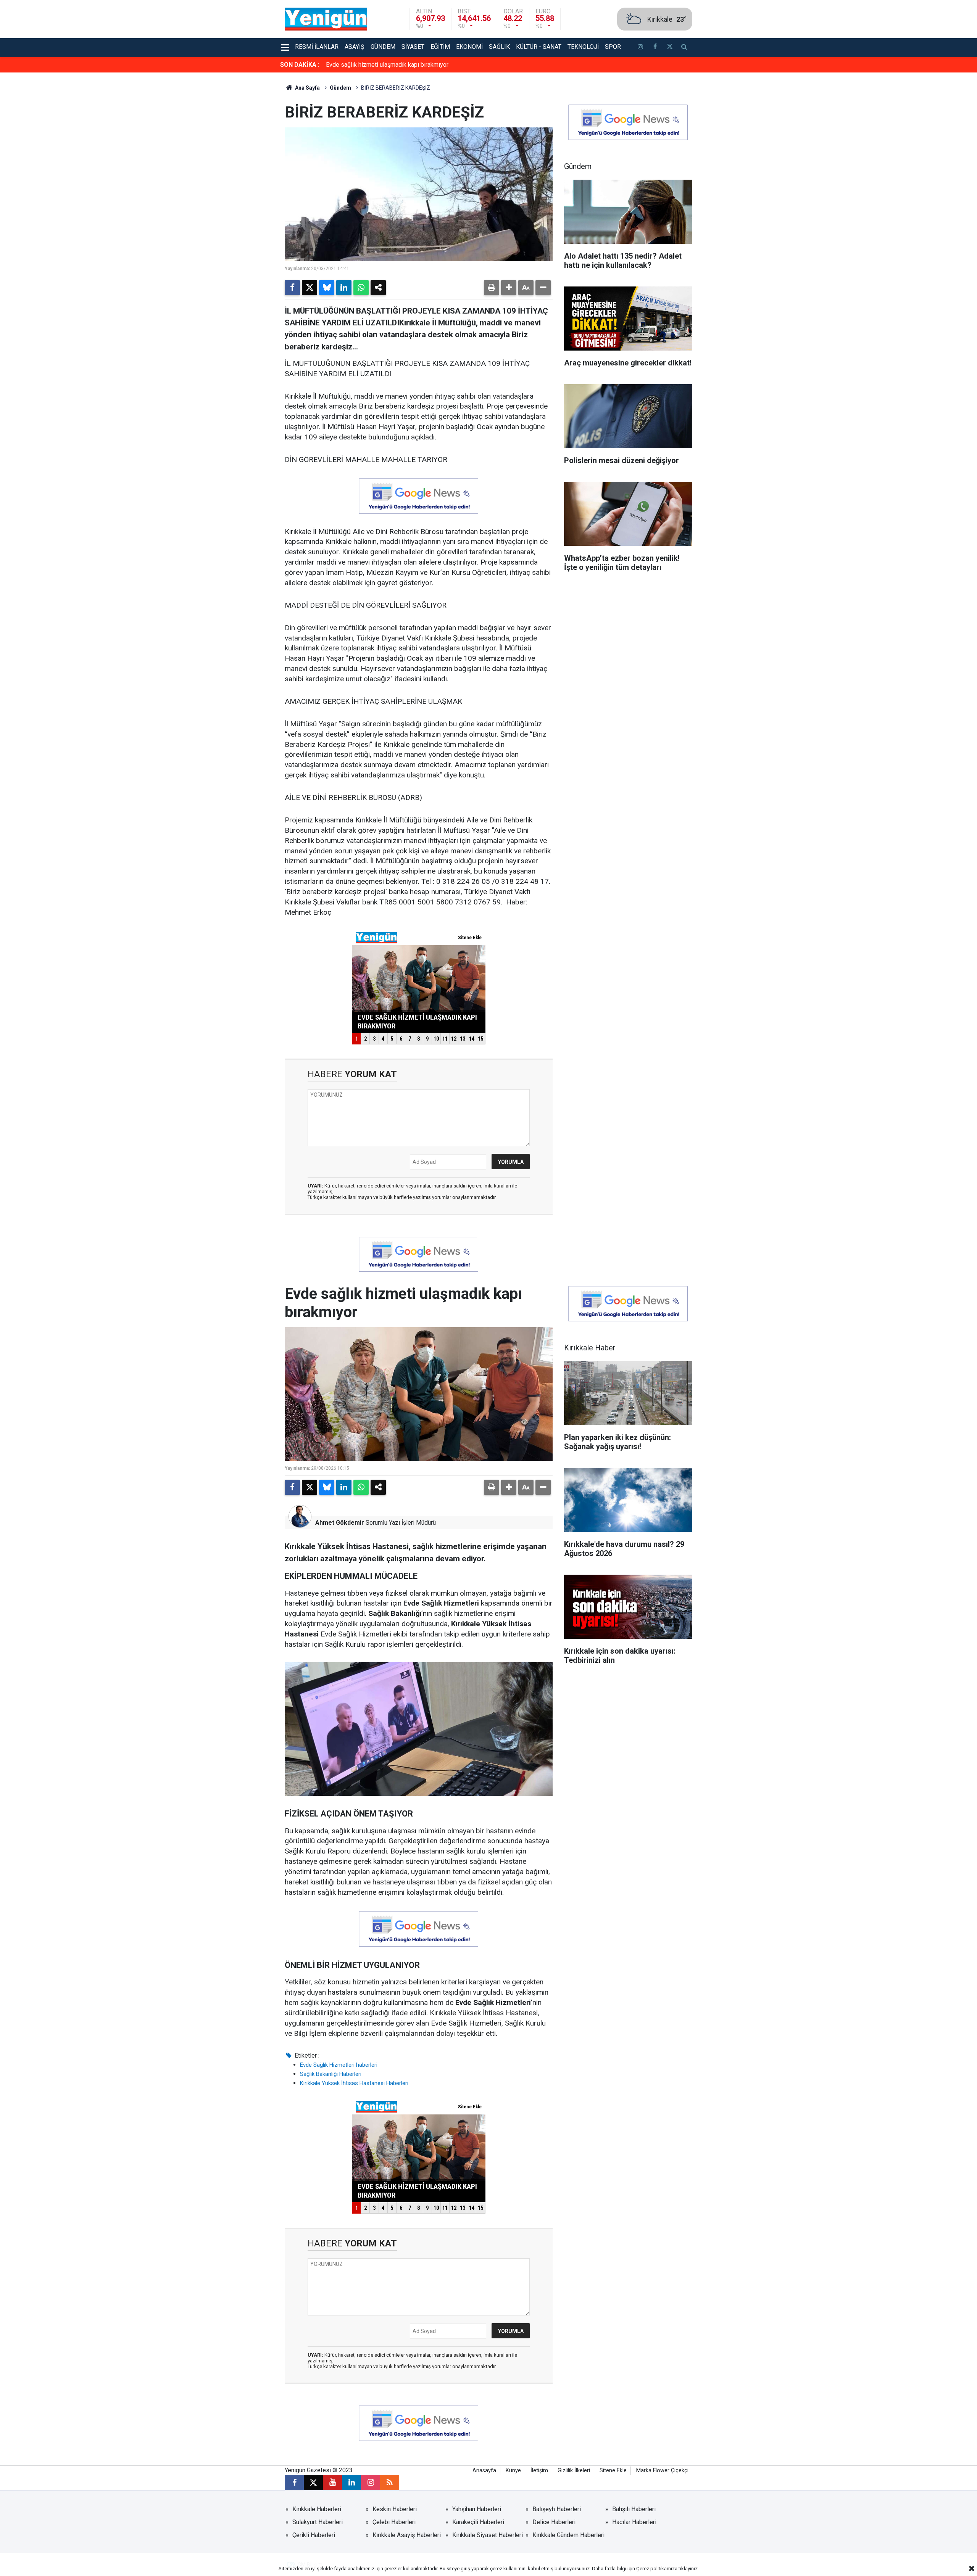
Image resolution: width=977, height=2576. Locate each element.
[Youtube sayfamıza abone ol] (332, 2483)
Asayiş (355, 47)
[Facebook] (292, 288)
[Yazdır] (492, 288)
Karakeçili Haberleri (478, 2522)
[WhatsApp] (361, 288)
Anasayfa (484, 2471)
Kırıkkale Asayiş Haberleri (407, 2535)
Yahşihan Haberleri (477, 2509)
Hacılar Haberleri (634, 2522)
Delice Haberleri (554, 2522)
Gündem (383, 47)
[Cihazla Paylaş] (378, 288)
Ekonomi (469, 47)
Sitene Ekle (613, 2471)
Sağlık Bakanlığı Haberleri (331, 2074)
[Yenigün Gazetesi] (326, 19)
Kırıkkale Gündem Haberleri (568, 2535)
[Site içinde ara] (684, 48)
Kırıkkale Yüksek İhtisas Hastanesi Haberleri (354, 2083)
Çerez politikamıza (657, 2569)
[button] (509, 288)
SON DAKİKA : (300, 65)
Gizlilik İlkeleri (574, 2471)
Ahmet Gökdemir (340, 1523)
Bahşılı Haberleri (634, 2509)
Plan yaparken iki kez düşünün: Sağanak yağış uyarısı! (397, 65)
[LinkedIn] (344, 288)
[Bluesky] (327, 288)
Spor (613, 47)
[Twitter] (310, 288)
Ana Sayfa (307, 88)
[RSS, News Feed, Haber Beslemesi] (390, 2483)
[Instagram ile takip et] (371, 2483)
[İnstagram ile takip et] (640, 48)
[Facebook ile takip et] (655, 48)
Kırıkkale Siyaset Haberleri (488, 2535)
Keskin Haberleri (395, 2509)
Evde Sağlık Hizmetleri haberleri (339, 2065)
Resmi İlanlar (317, 47)
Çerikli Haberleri (314, 2535)
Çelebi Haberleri (394, 2522)
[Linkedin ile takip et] (351, 2483)
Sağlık (499, 47)
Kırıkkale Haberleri (317, 2509)
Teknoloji (583, 47)
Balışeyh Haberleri (557, 2509)
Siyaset (413, 47)
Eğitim (440, 47)
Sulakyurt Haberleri (318, 2522)
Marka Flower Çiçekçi (662, 2471)
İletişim (539, 2471)
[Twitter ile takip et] (669, 48)
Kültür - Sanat (539, 47)
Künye (513, 2471)
